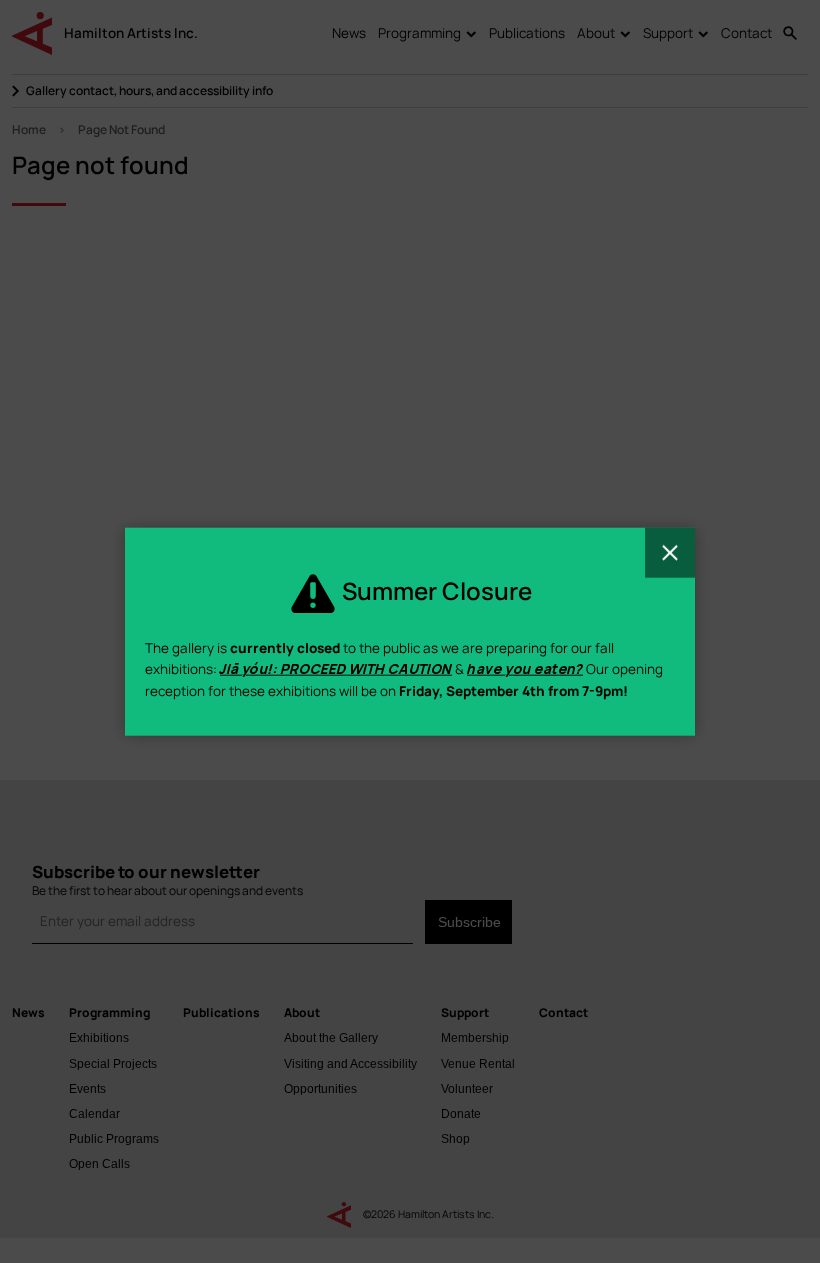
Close (670, 552)
